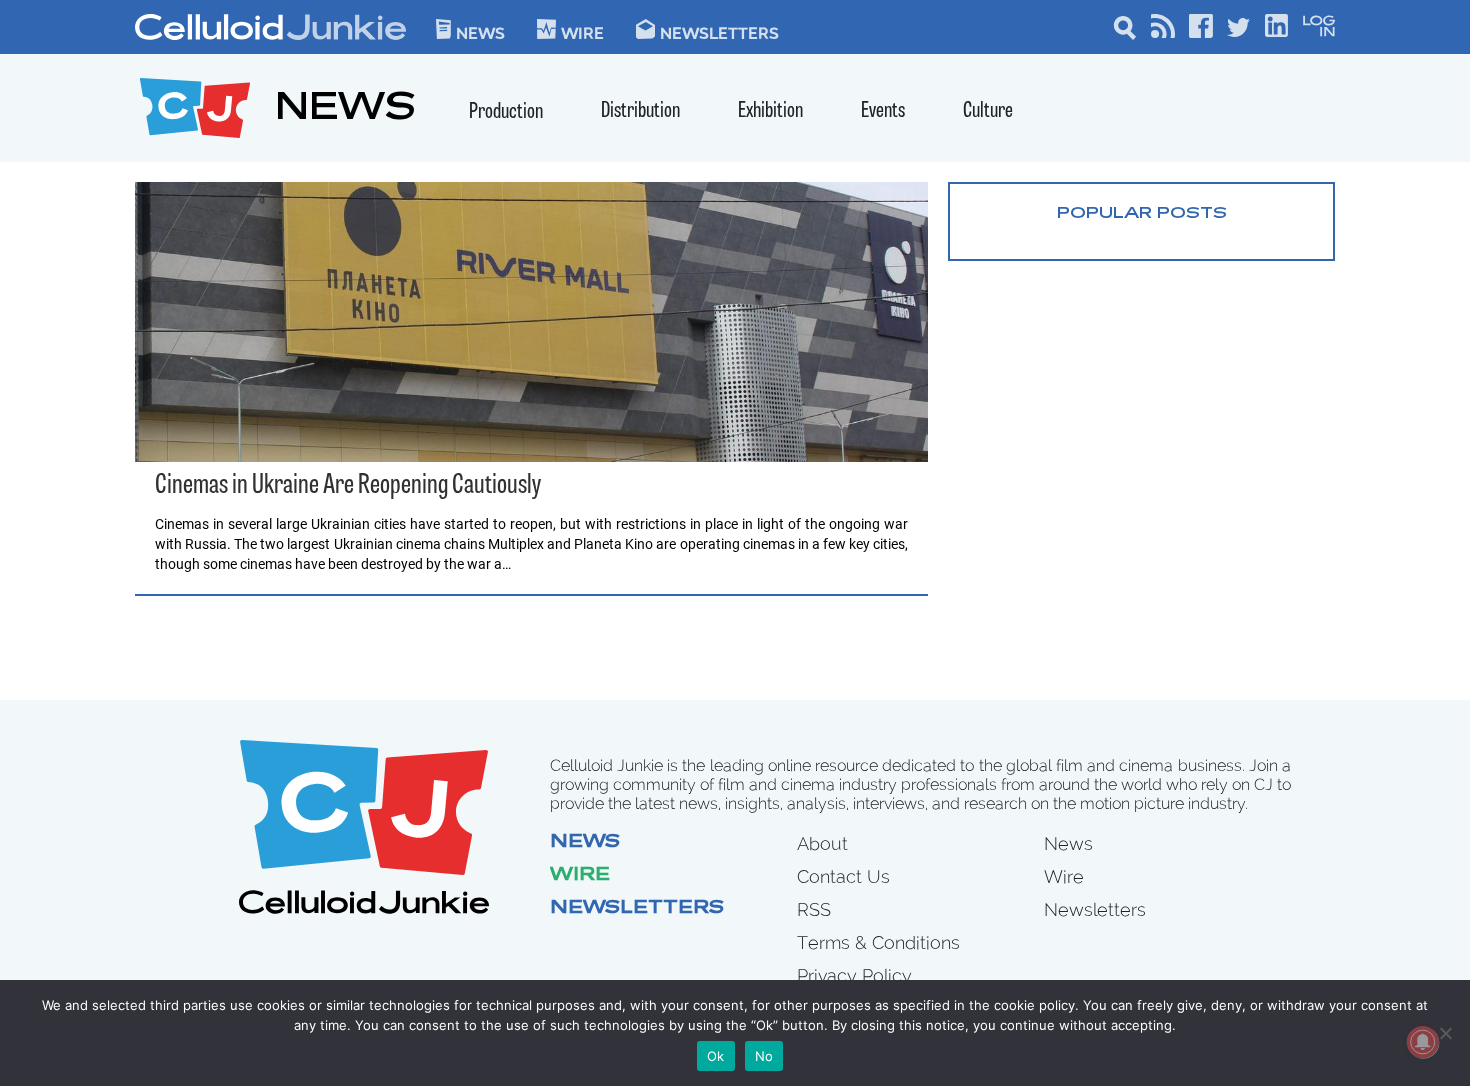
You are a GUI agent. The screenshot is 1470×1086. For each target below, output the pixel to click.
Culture (988, 111)
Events (883, 111)
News (480, 32)
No (764, 1056)
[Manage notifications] (1423, 1042)
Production (506, 112)
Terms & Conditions (878, 942)
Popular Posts (1142, 214)
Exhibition (770, 111)
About (822, 843)
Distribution (640, 111)
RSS (814, 909)
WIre (582, 32)
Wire (580, 876)
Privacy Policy (854, 975)
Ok (716, 1056)
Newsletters (719, 32)
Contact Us (843, 876)
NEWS (345, 110)
